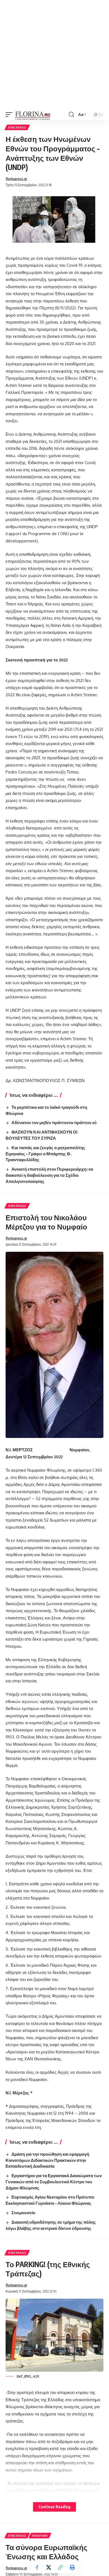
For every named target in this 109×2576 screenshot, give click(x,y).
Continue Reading (54, 2507)
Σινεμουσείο (23, 2213)
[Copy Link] (60, 2567)
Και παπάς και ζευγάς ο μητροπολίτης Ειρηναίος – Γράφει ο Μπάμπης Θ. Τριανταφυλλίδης (45, 1154)
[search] (71, 115)
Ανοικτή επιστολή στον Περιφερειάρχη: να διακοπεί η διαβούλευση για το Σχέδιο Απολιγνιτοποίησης (49, 1175)
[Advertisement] (54, 54)
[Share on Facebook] (37, 2567)
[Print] (72, 2567)
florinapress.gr (16, 179)
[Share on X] (49, 2567)
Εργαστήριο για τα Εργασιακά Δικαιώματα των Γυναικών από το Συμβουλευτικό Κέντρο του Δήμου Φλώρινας (54, 2182)
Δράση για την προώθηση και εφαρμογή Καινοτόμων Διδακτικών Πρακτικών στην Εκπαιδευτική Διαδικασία (47, 2160)
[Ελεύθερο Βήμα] (33, 115)
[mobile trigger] (10, 115)
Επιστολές (17, 127)
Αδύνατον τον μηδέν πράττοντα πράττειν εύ (54, 1122)
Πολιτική (40, 2536)
